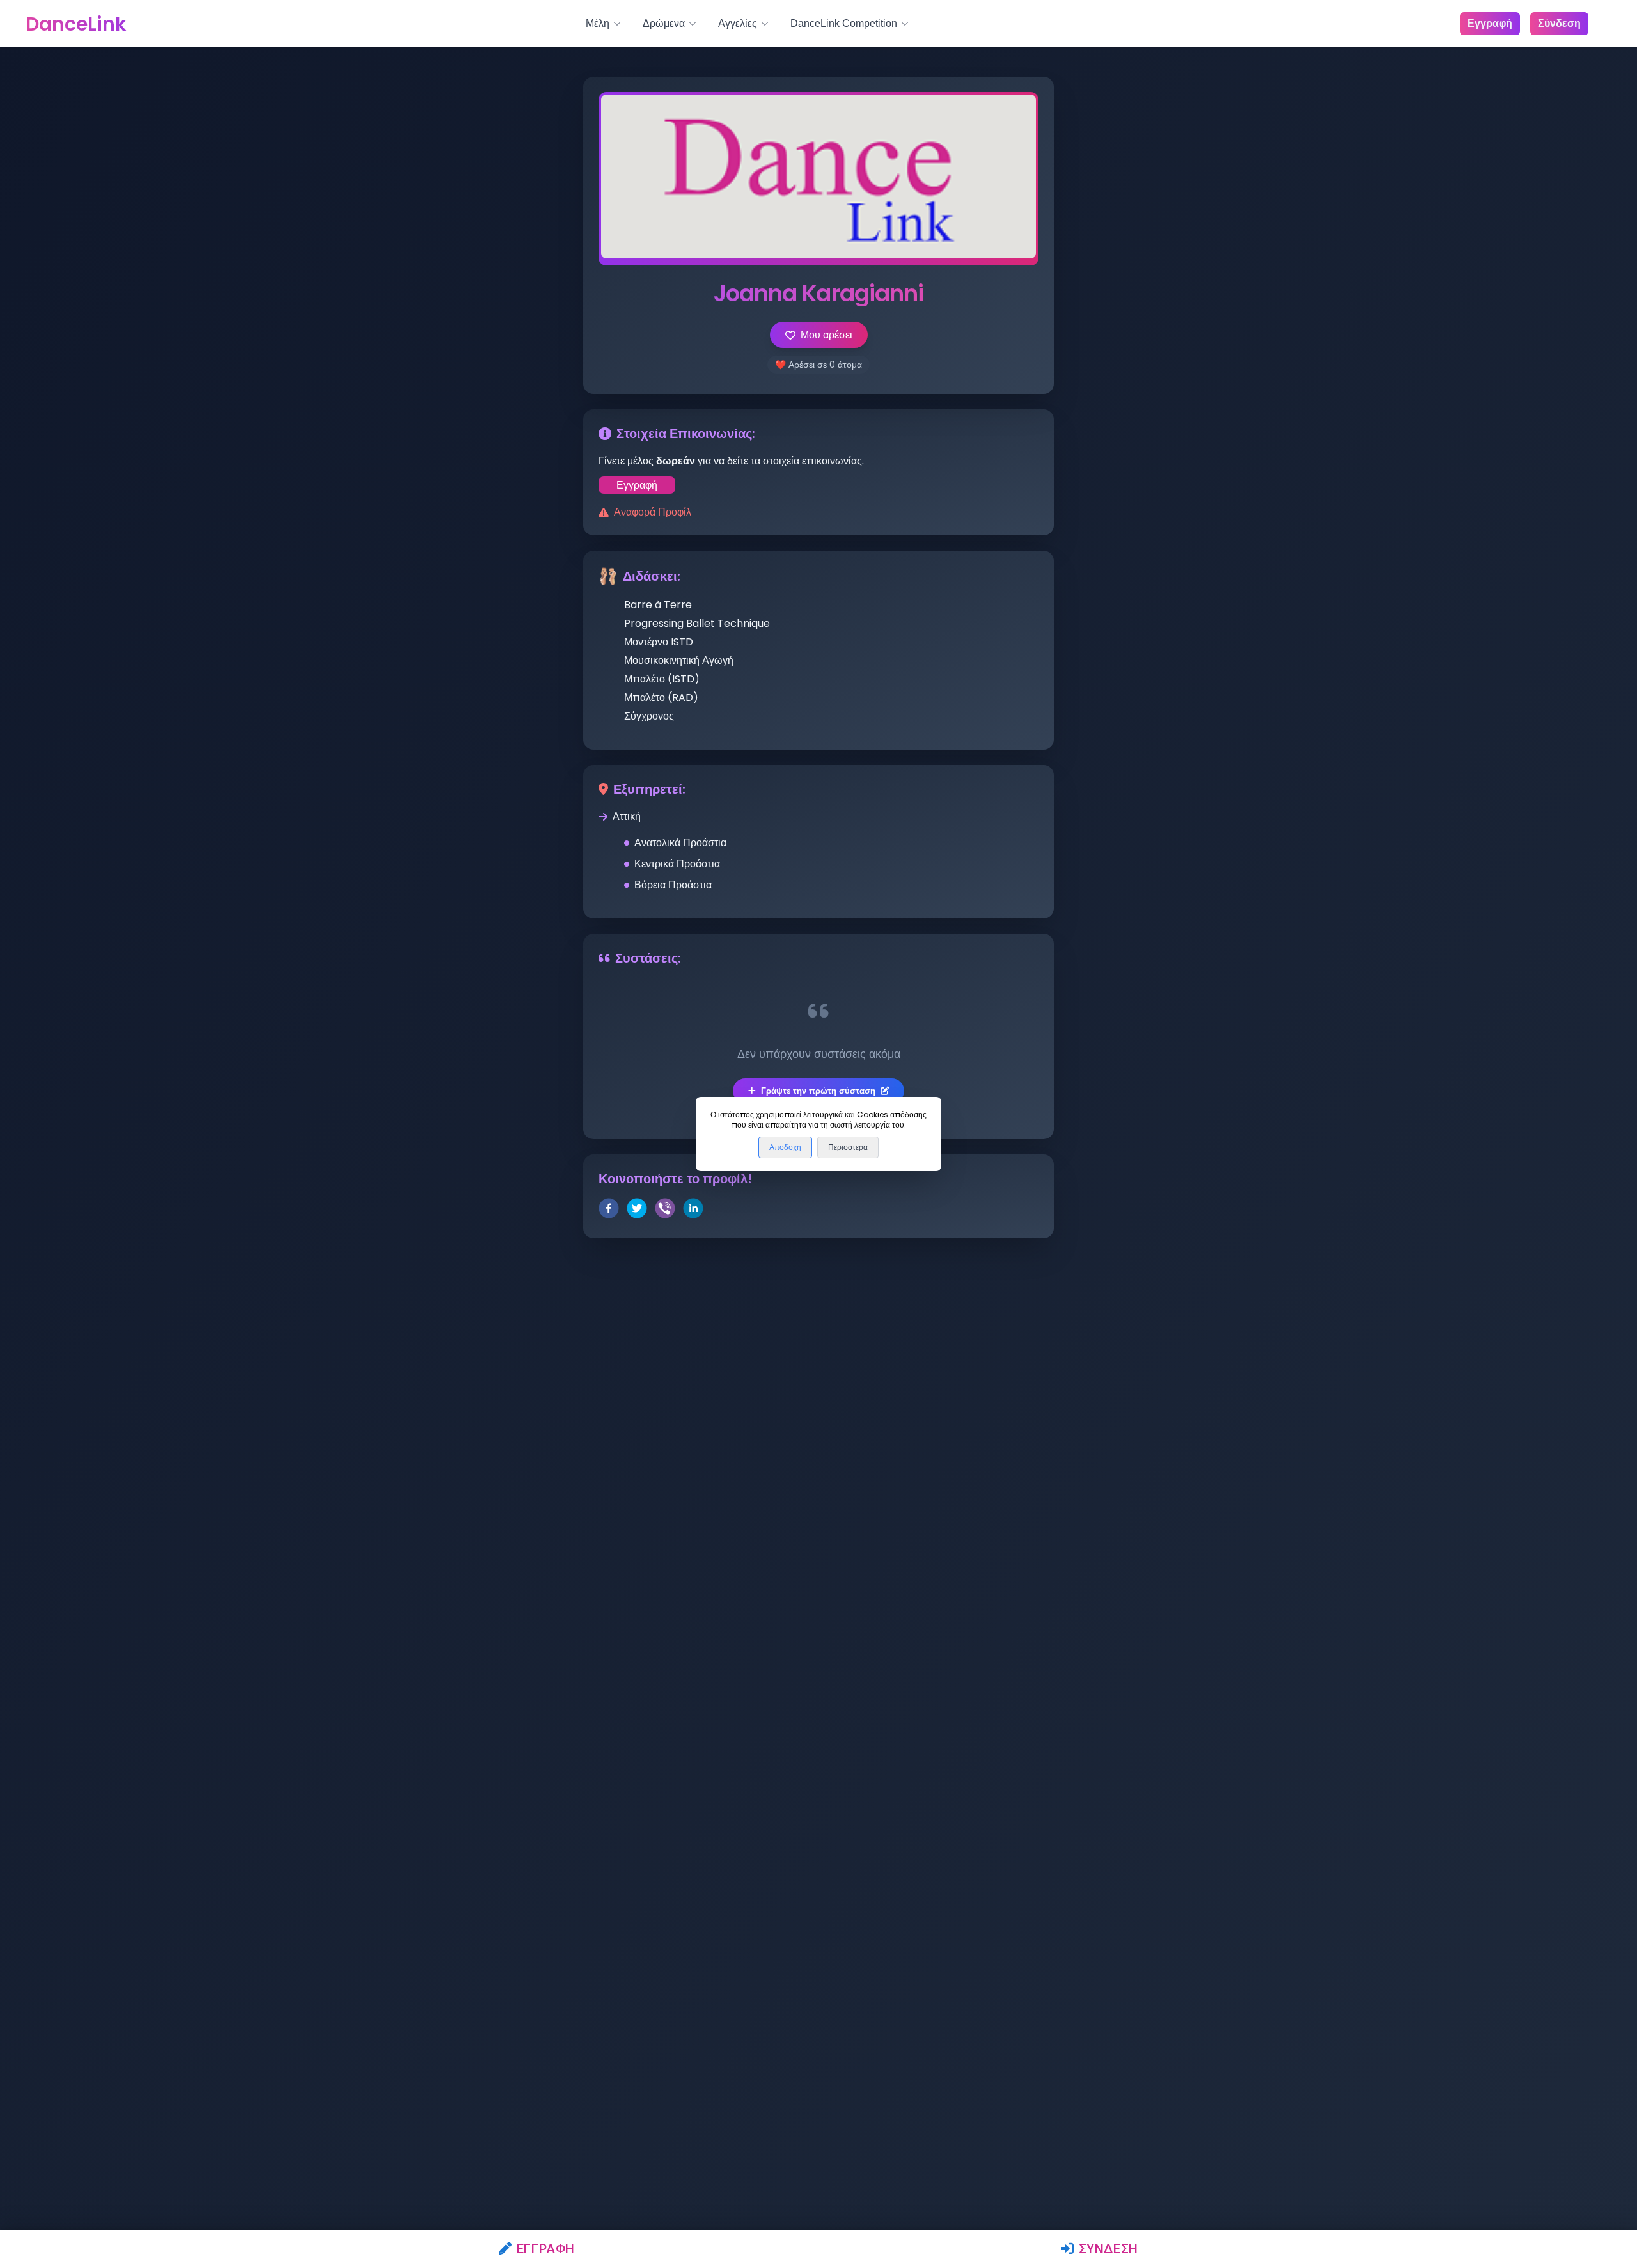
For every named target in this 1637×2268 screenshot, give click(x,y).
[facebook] (609, 1210)
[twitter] (637, 1210)
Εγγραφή (546, 2249)
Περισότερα (848, 1147)
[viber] (665, 1210)
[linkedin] (693, 1210)
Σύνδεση (1108, 2249)
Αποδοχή (785, 1147)
